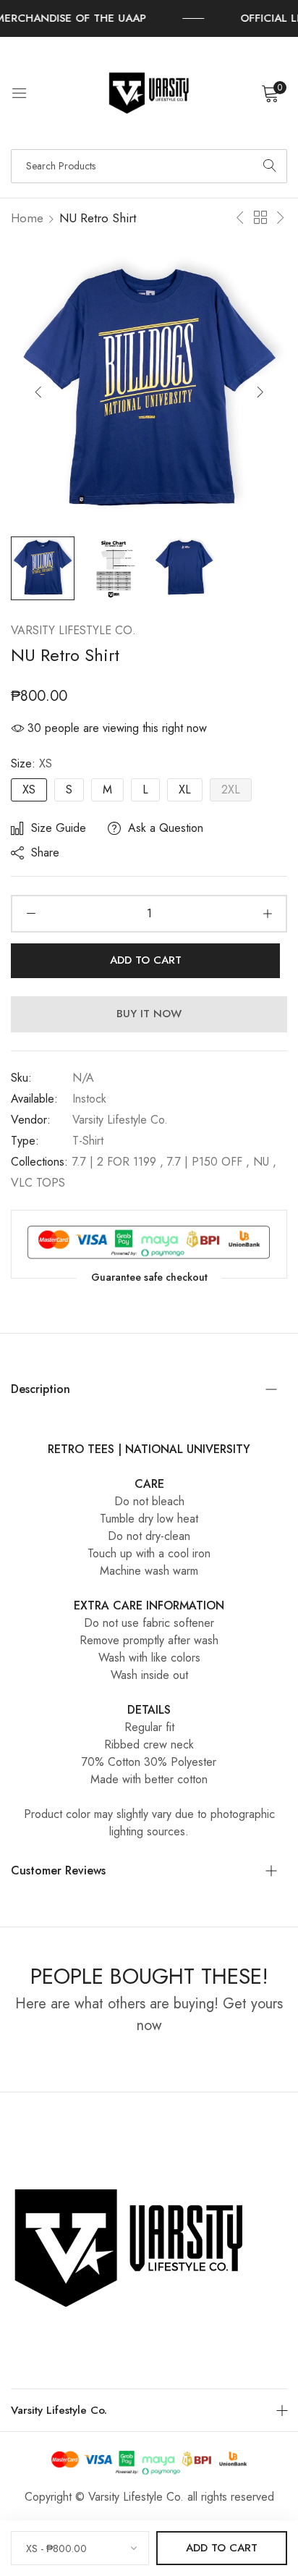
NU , (265, 1162)
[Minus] (31, 914)
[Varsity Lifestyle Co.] (149, 93)
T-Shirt (88, 1141)
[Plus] (267, 914)
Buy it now (149, 1014)
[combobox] (149, 166)
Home (27, 218)
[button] (260, 391)
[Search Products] (270, 166)
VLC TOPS (38, 1183)
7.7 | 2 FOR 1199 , (118, 1162)
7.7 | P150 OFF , (208, 1162)
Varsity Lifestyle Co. (73, 630)
